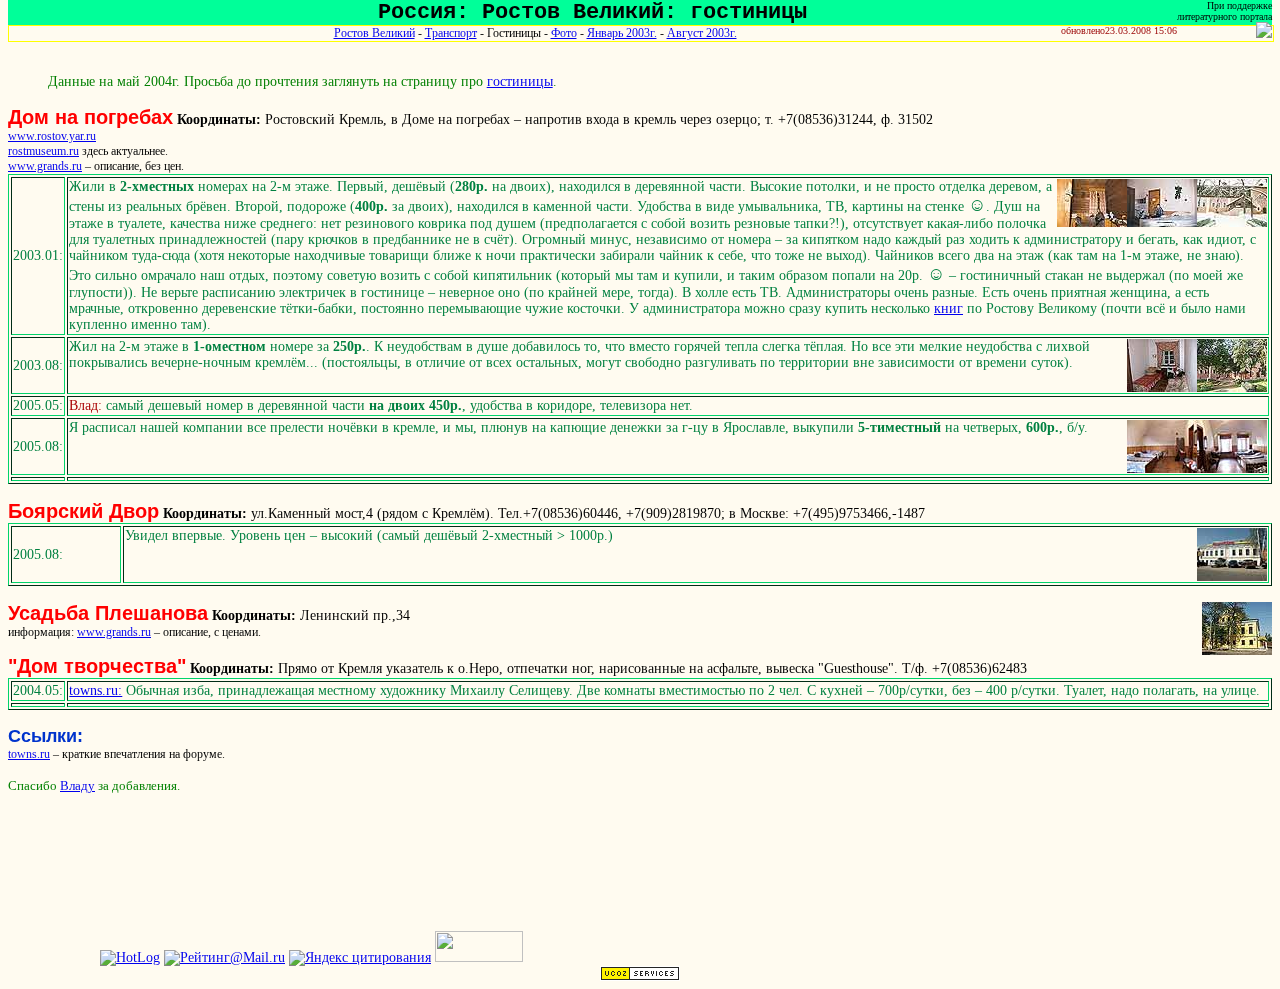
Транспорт (451, 33)
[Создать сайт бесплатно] (640, 976)
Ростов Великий (374, 33)
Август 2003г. (702, 33)
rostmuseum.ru (43, 151)
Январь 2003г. (622, 33)
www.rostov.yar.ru (52, 136)
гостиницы (520, 81)
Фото (564, 33)
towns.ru (29, 754)
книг (948, 308)
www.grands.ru (45, 166)
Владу (77, 785)
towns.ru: (95, 690)
